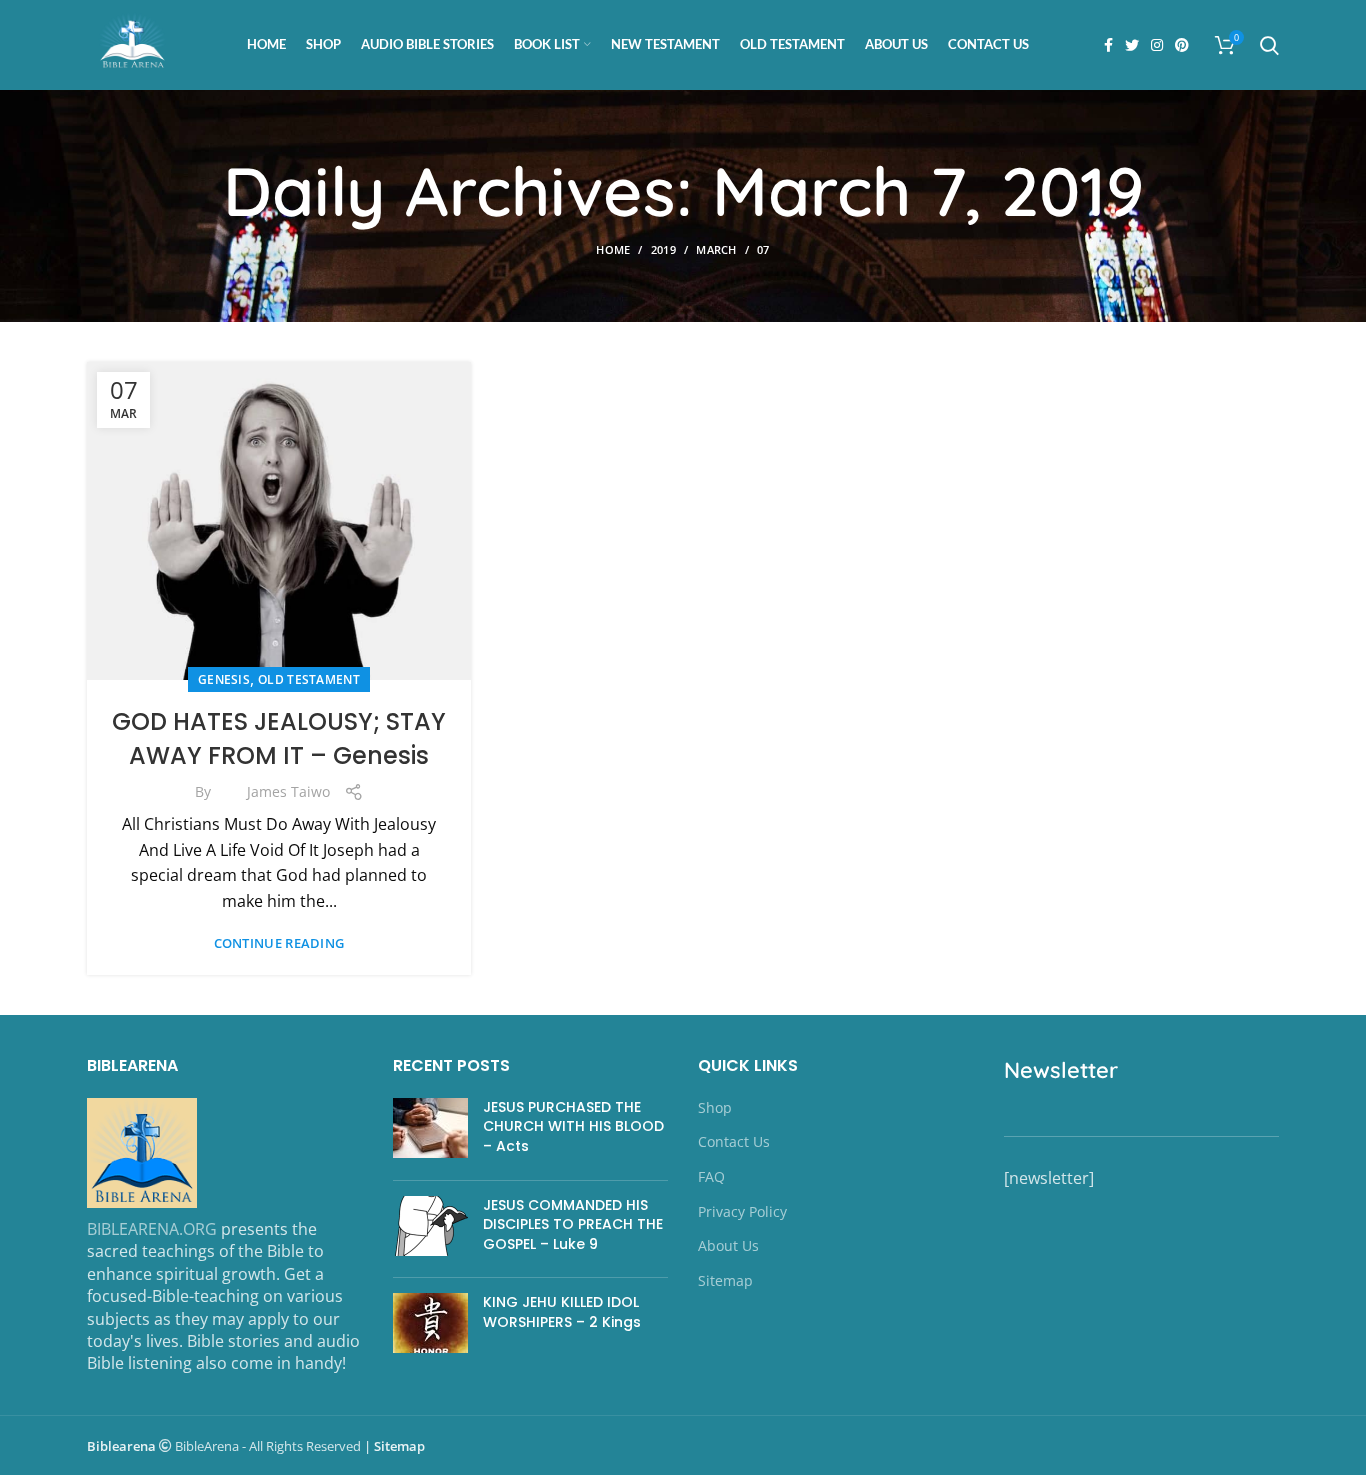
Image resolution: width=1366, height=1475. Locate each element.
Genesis (224, 679)
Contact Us (734, 1141)
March (716, 249)
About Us (728, 1245)
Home (613, 249)
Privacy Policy (742, 1211)
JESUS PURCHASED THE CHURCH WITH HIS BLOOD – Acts (573, 1126)
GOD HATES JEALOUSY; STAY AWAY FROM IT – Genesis (279, 738)
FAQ (711, 1176)
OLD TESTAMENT (309, 679)
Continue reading (279, 943)
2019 (663, 249)
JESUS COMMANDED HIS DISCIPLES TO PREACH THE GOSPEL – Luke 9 (573, 1224)
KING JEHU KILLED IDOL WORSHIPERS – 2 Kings (562, 1312)
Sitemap (725, 1280)
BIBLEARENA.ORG (152, 1229)
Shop (715, 1107)
